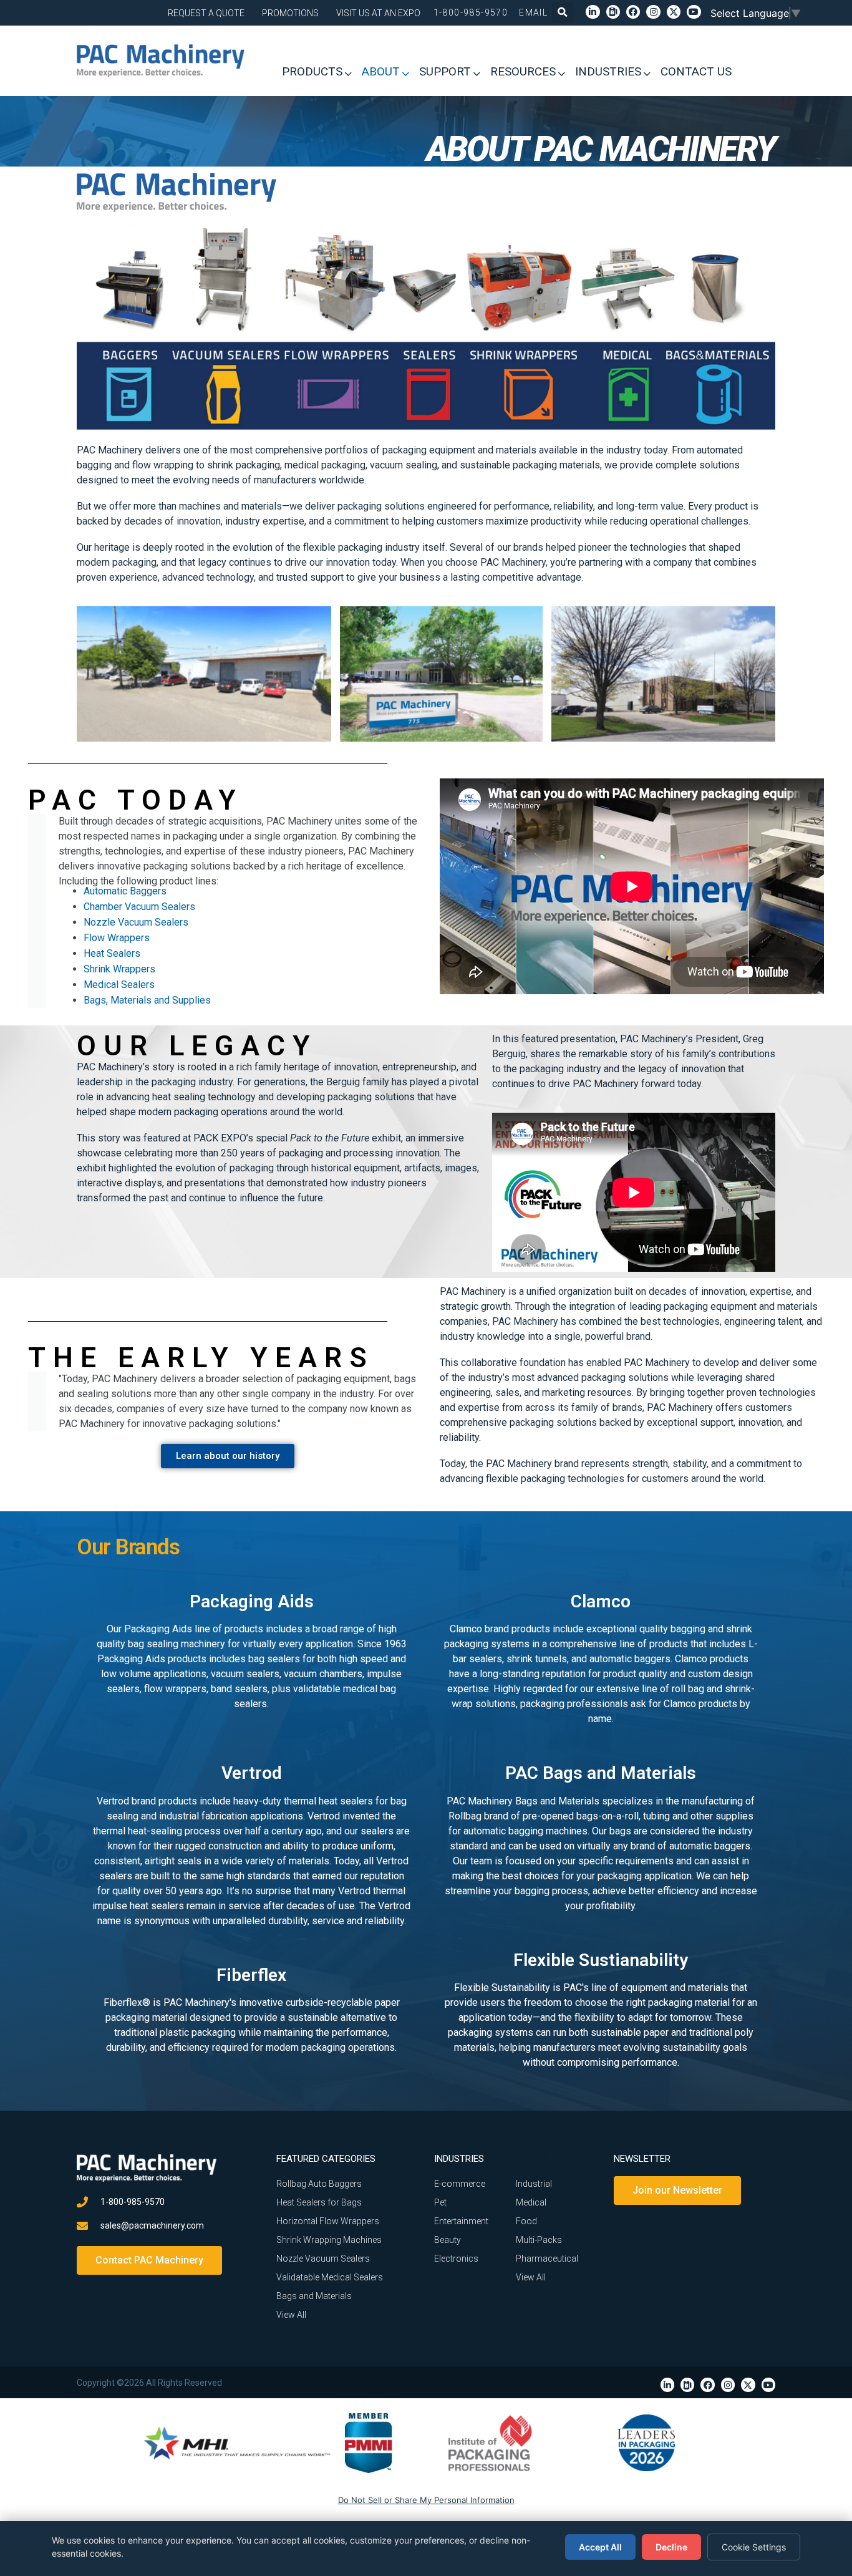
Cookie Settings (754, 2547)
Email (533, 12)
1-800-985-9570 (471, 12)
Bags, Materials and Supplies (147, 1000)
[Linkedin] (593, 12)
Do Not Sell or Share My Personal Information (426, 2500)
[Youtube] (694, 12)
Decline (671, 2547)
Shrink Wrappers (121, 969)
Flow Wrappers (117, 938)
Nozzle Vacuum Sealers (136, 922)
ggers (154, 891)
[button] (563, 12)
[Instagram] (653, 12)
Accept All (600, 2547)
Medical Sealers (119, 985)
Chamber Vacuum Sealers (139, 907)
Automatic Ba (112, 891)
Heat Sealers (112, 953)
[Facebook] (633, 12)
